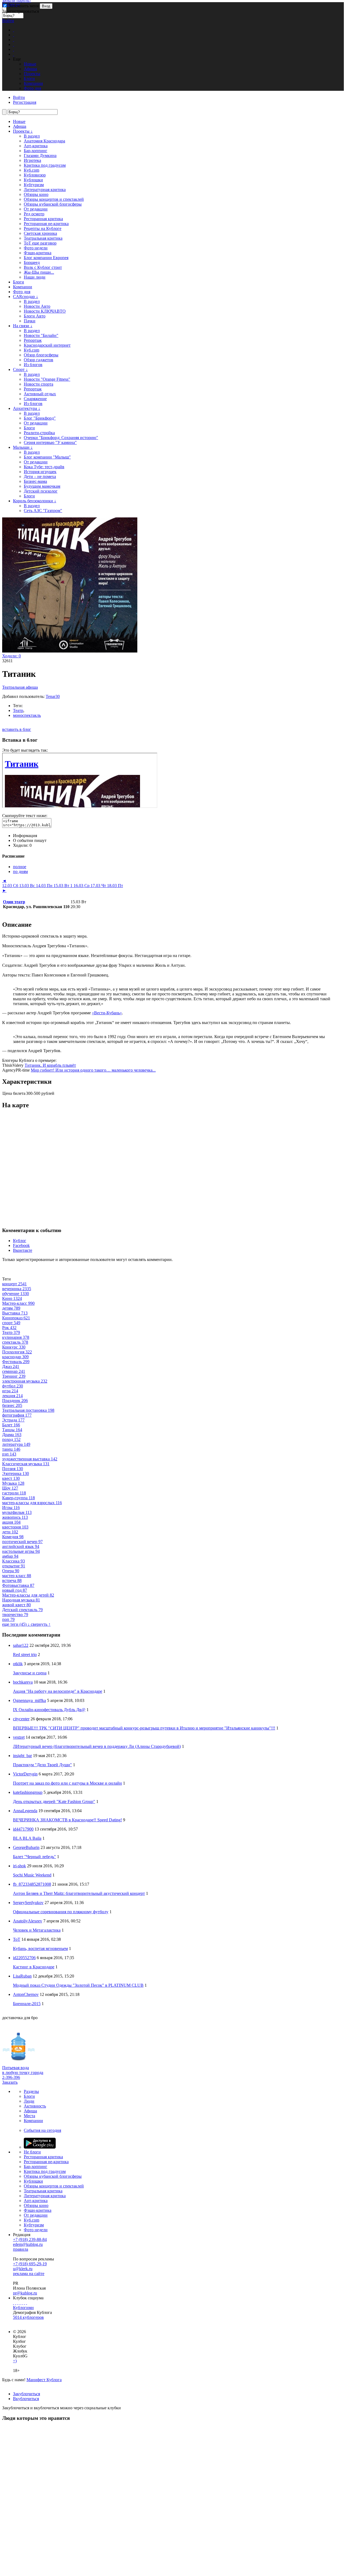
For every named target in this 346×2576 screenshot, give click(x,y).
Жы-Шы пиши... (39, 272)
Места (29, 2116)
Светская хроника (40, 233)
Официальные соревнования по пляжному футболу (61, 1912)
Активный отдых (40, 394)
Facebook (21, 1245)
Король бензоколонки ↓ (35, 501)
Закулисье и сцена (30, 1673)
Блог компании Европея (46, 258)
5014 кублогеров (28, 2317)
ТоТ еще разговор (40, 243)
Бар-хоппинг (36, 151)
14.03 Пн (45, 886)
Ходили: (11, 656)
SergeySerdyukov (28, 1903)
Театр (18, 710)
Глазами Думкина (40, 155)
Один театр (14, 902)
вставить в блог (17, 729)
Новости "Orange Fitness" (47, 379)
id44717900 (23, 1829)
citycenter (21, 1719)
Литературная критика (45, 190)
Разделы (31, 2091)
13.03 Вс (28, 886)
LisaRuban (22, 1976)
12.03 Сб (11, 886)
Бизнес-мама (35, 481)
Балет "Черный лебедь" (34, 1857)
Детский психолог (41, 491)
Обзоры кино (36, 194)
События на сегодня (42, 2130)
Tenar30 (53, 696)
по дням (20, 872)
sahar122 (21, 1645)
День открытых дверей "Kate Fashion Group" (54, 1801)
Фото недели (36, 248)
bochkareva (23, 1682)
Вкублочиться (26, 2399)
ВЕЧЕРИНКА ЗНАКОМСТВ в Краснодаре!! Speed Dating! (67, 1820)
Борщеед (32, 262)
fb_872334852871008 (32, 1884)
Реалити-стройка (39, 433)
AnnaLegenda (25, 1811)
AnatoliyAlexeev (28, 1921)
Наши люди (35, 277)
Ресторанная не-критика (46, 224)
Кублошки (33, 180)
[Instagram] (20, 2303)
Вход (46, 6)
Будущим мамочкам (42, 486)
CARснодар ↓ (26, 297)
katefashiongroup (28, 1792)
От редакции (36, 209)
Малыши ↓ (23, 447)
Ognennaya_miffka (29, 1700)
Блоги (19, 282)
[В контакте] (16, 2303)
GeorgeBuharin (26, 1847)
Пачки (30, 321)
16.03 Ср (82, 886)
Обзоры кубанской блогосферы (53, 204)
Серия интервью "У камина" (50, 442)
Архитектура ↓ (27, 408)
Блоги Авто (35, 316)
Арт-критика (36, 146)
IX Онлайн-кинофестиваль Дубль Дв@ (49, 1710)
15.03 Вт (63, 886)
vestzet (19, 1737)
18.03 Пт (115, 886)
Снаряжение (35, 399)
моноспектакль (27, 715)
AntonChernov (26, 1994)
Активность (35, 2106)
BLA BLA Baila (27, 1838)
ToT (17, 1939)
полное (20, 867)
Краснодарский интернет (47, 345)
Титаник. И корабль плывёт (50, 1065)
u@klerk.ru (23, 2269)
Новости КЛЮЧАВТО (45, 311)
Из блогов (33, 365)
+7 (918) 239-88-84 (30, 2239)
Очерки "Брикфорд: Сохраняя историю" (61, 438)
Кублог (20, 1241)
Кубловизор (35, 175)
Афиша (20, 126)
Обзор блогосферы (41, 355)
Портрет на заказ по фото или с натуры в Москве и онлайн (67, 1783)
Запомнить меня (23, 6)
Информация (25, 836)
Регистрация (25, 102)
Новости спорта (39, 384)
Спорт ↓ (20, 369)
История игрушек (40, 472)
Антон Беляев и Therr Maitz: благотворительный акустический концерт (79, 1893)
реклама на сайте (29, 2274)
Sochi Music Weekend (32, 1875)
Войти (8, 21)
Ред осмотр (34, 214)
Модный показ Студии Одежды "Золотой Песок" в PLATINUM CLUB (78, 1985)
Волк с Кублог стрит (43, 267)
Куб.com (31, 170)
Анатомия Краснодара (44, 141)
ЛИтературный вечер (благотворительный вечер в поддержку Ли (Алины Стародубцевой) (97, 1746)
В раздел (32, 136)
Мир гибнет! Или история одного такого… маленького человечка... (93, 1070)
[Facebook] (14, 2303)
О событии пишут (30, 840)
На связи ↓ (23, 326)
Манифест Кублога (44, 2380)
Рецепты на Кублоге (43, 228)
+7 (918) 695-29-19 (30, 2264)
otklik (18, 1664)
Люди (29, 2101)
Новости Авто (37, 306)
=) (15, 2361)
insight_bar (22, 1756)
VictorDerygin (25, 1774)
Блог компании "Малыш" (47, 457)
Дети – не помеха (40, 476)
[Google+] (22, 2303)
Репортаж (33, 340)
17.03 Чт (99, 886)
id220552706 (24, 1958)
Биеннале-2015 (27, 2004)
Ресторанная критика (43, 219)
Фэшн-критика (38, 253)
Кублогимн (23, 2308)
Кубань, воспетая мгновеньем (40, 1948)
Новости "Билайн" (41, 335)
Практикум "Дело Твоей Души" (42, 1765)
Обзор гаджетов (39, 360)
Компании (23, 287)
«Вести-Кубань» (107, 1013)
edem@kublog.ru (28, 2244)
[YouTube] (24, 2303)
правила (21, 2249)
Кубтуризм (34, 185)
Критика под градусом (45, 165)
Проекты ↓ (23, 131)
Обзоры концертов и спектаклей (54, 199)
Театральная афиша (20, 687)
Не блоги (32, 2152)
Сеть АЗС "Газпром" (43, 511)
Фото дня (22, 292)
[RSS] (26, 2303)
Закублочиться (26, 2394)
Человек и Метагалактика (37, 1930)
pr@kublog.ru (25, 2293)
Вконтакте (23, 1250)
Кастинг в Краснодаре (34, 1967)
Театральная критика (43, 238)
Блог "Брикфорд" (40, 418)
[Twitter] (18, 2303)
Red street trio (25, 1655)
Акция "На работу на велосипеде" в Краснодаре (58, 1691)
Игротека (32, 160)
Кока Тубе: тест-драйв (44, 467)
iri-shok (19, 1866)
